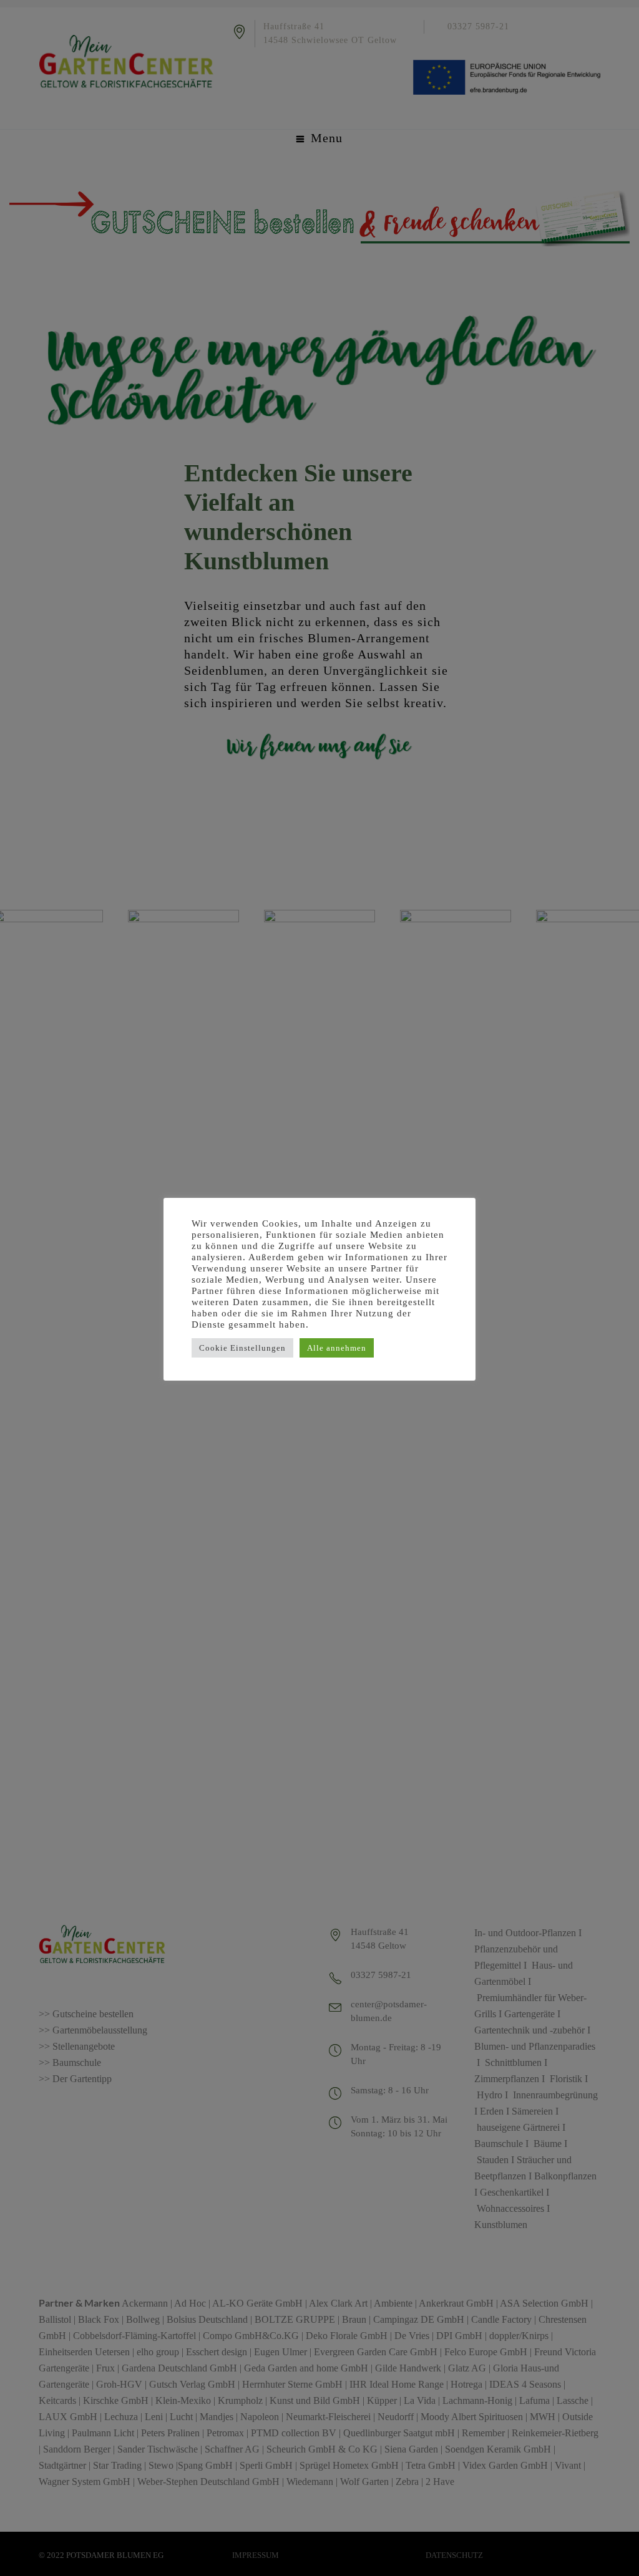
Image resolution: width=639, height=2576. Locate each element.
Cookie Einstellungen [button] (242, 1348)
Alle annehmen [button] (337, 1348)
